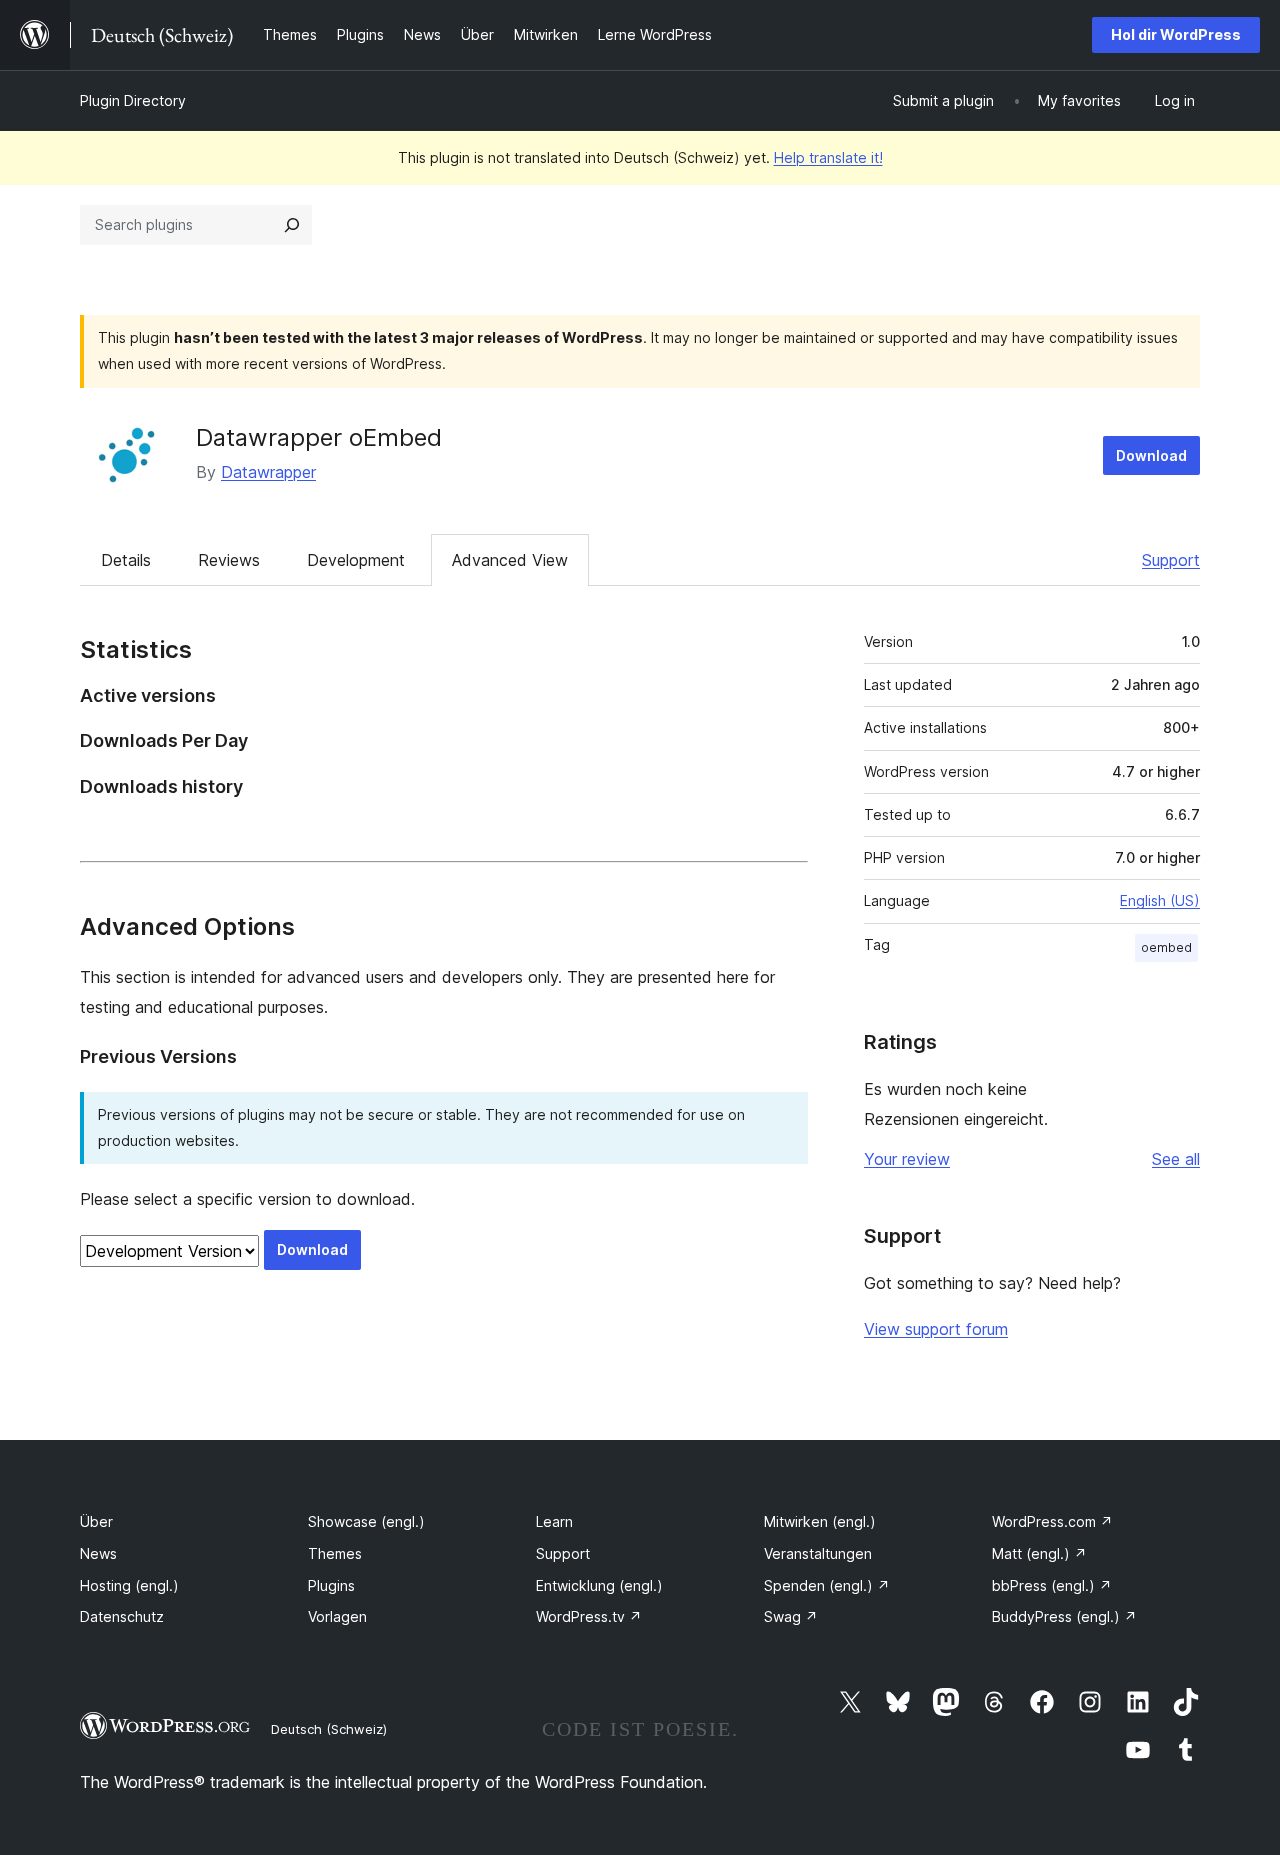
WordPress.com (1052, 1521)
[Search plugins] (292, 225)
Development (356, 560)
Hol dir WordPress (1176, 34)
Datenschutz (122, 1616)
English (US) (1160, 900)
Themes (335, 1553)
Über (96, 1521)
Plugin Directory (133, 100)
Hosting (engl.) (129, 1585)
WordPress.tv (589, 1616)
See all (1176, 1159)
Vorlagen (337, 1616)
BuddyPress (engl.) (1064, 1616)
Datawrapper (268, 472)
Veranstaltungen (818, 1553)
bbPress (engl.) (1052, 1585)
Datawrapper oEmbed (319, 437)
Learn (554, 1521)
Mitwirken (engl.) (820, 1521)
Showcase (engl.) (366, 1521)
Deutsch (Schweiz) (329, 1729)
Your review (907, 1159)
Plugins (331, 1585)
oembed (1166, 947)
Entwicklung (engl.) (599, 1585)
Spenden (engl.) (827, 1585)
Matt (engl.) (1039, 1553)
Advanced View (510, 560)
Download (1151, 455)
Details (126, 560)
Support (1171, 560)
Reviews (229, 560)
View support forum (936, 1329)
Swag (791, 1616)
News (98, 1553)
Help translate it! (828, 157)
